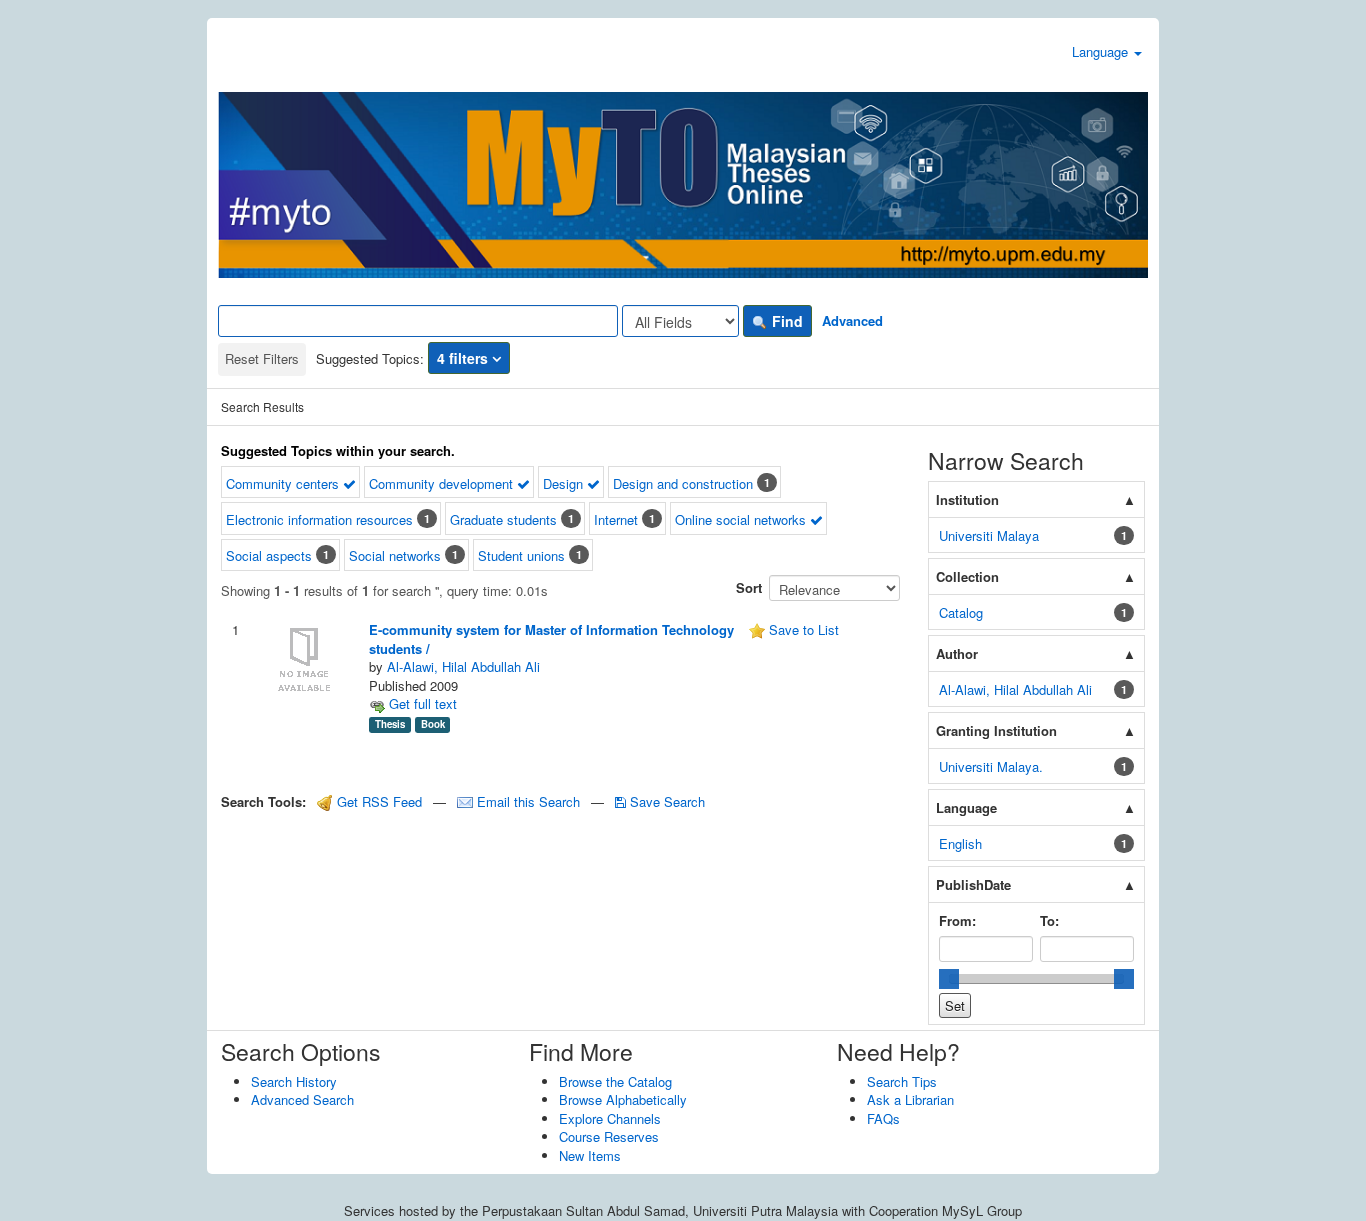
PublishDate (973, 884)
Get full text (421, 703)
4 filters (464, 358)
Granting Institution (996, 730)
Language (1102, 51)
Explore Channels (610, 1118)
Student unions (521, 555)
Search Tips (902, 1081)
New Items (590, 1155)
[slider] (949, 979)
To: (1049, 920)
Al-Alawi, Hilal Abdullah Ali (463, 666)
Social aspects (269, 555)
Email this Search (528, 801)
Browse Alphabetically (623, 1099)
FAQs (883, 1118)
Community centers (284, 483)
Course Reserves (609, 1136)
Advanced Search (302, 1099)
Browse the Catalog (615, 1081)
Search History (294, 1081)
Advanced (852, 320)
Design (565, 483)
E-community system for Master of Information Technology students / (551, 639)
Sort (749, 587)
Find (785, 321)
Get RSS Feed (377, 801)
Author (957, 653)
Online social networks (742, 519)
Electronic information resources (319, 519)
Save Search (665, 801)
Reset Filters (262, 358)
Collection (967, 576)
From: (957, 920)
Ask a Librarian (910, 1099)
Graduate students (503, 519)
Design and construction (683, 483)
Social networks (395, 555)
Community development (443, 483)
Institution (967, 499)
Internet (616, 519)
